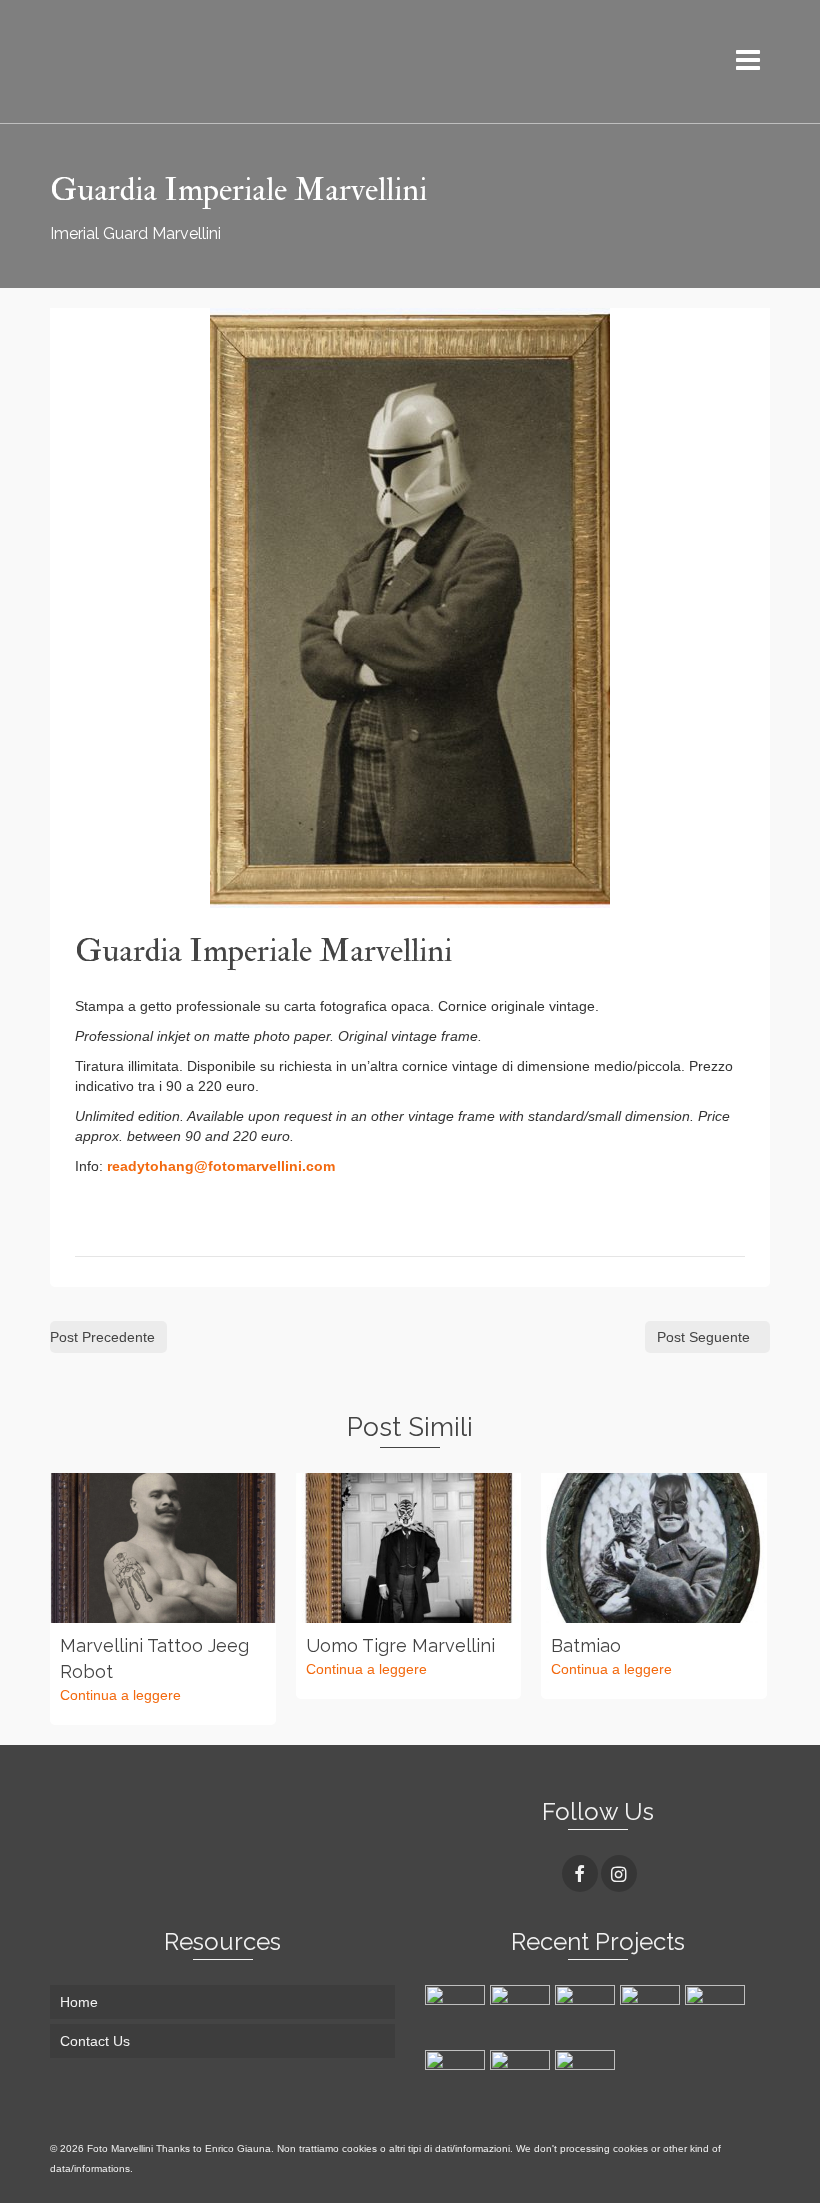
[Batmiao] (654, 1548)
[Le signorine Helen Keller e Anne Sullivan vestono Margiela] (522, 2015)
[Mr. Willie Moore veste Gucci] (717, 2015)
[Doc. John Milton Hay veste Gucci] (587, 2080)
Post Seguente (703, 1337)
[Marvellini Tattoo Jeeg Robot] (163, 1548)
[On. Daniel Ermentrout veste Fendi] (587, 2015)
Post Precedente (102, 1337)
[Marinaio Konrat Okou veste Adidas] (522, 2080)
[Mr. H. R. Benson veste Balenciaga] (652, 2015)
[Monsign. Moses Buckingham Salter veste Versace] (457, 2015)
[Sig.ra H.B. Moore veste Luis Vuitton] (457, 2080)
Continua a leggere (120, 1695)
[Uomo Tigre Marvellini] (409, 1548)
